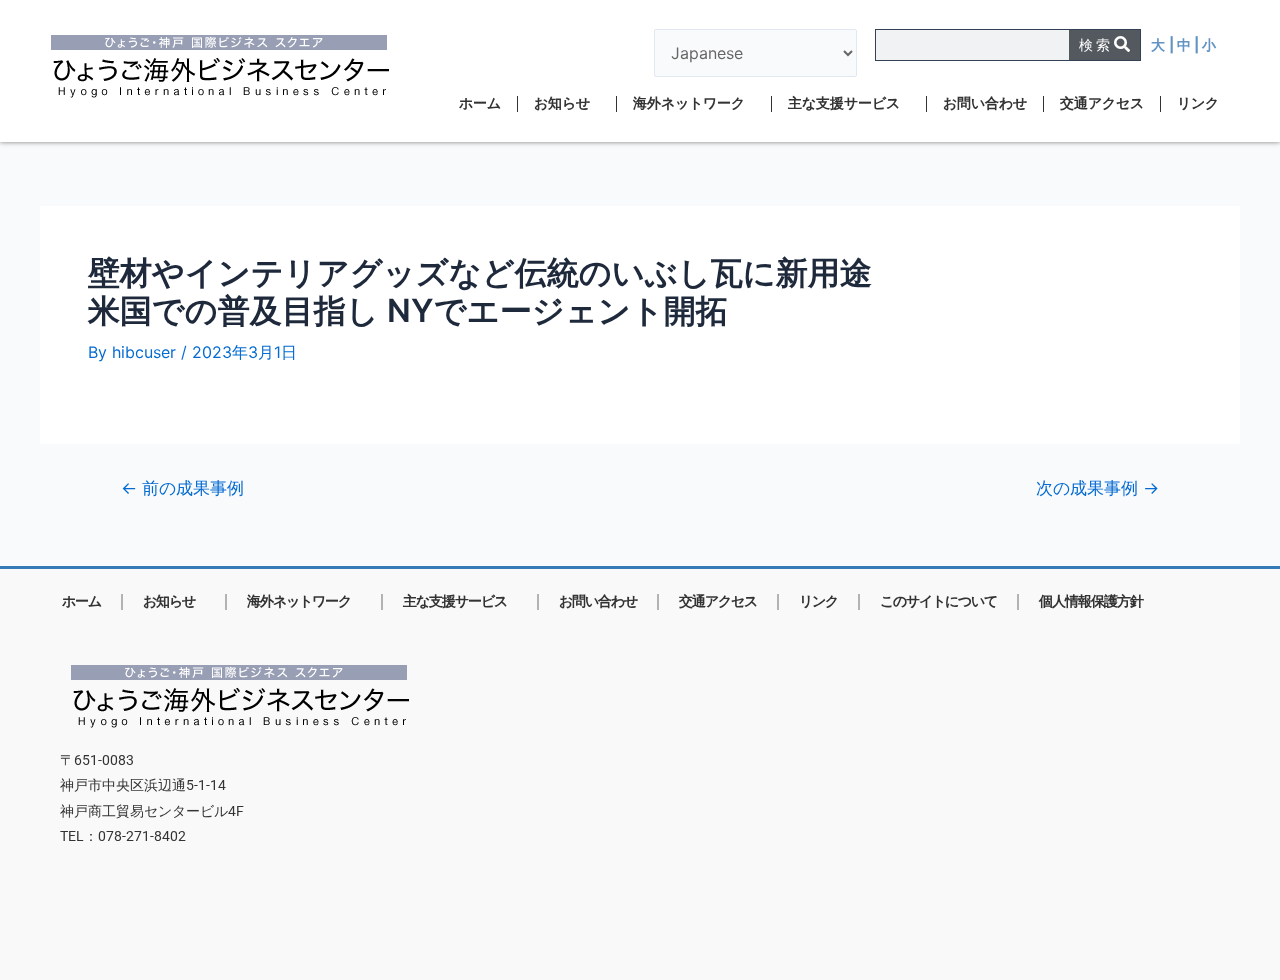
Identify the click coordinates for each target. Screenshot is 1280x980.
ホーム (480, 103)
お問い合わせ (985, 103)
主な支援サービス (844, 103)
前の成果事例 (182, 487)
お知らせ (562, 103)
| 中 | (1185, 44)
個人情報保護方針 (1091, 601)
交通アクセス (1102, 103)
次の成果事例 (1097, 487)
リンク (1198, 103)
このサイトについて (938, 601)
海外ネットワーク (689, 103)
